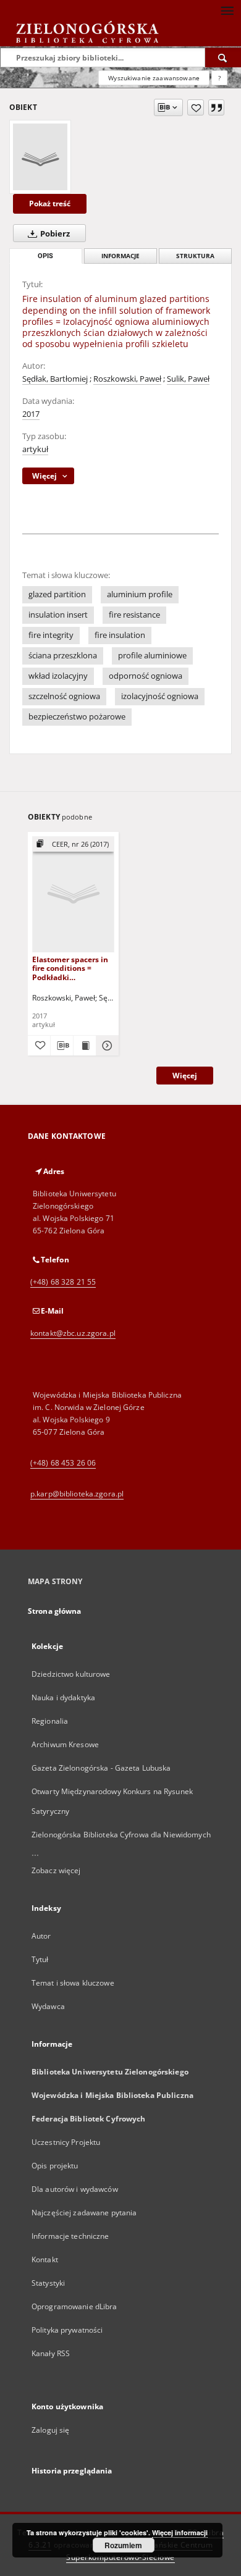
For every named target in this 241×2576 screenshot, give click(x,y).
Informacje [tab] (120, 256)
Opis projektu (55, 2166)
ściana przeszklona (63, 656)
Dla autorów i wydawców (75, 2189)
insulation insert (58, 615)
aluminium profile (140, 594)
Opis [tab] (45, 256)
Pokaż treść (50, 203)
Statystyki (48, 2283)
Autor (41, 1936)
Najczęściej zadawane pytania (84, 2213)
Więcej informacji (180, 2532)
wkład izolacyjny (58, 676)
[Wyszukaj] (223, 57)
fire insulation (120, 635)
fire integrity (51, 635)
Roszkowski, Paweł (127, 379)
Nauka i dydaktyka (63, 1697)
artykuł (35, 449)
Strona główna (55, 1611)
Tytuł (40, 1959)
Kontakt (45, 2259)
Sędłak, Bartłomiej (55, 379)
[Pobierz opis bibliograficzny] (62, 1046)
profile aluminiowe (152, 656)
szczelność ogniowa (64, 696)
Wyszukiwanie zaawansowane (154, 78)
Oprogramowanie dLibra (74, 2306)
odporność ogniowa (146, 676)
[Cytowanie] (216, 107)
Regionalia (50, 1721)
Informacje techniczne (70, 2236)
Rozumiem (123, 2545)
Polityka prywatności (67, 2330)
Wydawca (48, 2006)
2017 (31, 414)
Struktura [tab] (195, 256)
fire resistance (134, 615)
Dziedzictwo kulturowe (71, 1674)
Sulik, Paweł (188, 379)
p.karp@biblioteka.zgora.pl (77, 1494)
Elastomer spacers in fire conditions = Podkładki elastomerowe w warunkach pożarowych (70, 968)
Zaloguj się (51, 2430)
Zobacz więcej (56, 1870)
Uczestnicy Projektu (66, 2142)
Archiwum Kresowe (65, 1744)
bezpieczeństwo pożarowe (77, 717)
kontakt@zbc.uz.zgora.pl (73, 1333)
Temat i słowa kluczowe (73, 1983)
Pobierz (54, 234)
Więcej (185, 1076)
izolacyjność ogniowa (160, 696)
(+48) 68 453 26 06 (63, 1463)
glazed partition (57, 594)
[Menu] (227, 10)
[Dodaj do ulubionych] (196, 107)
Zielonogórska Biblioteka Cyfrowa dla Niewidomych (121, 1835)
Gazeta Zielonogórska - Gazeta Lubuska (101, 1768)
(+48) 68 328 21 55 (63, 1282)
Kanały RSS (51, 2353)
